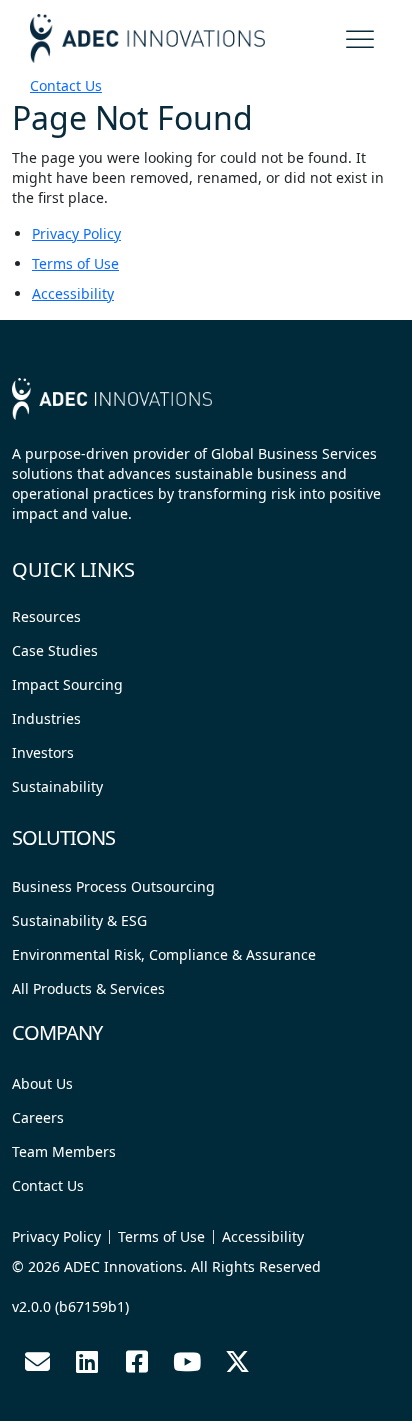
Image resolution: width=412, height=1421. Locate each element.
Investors (43, 752)
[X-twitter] (237, 1362)
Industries (46, 718)
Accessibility (73, 293)
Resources (46, 616)
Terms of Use (75, 263)
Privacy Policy (76, 233)
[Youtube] (187, 1362)
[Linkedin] (87, 1362)
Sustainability (57, 786)
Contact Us (66, 85)
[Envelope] (37, 1362)
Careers (38, 1117)
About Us (42, 1083)
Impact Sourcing (67, 684)
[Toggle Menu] (362, 35)
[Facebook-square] (137, 1362)
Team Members (64, 1151)
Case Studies (55, 650)
